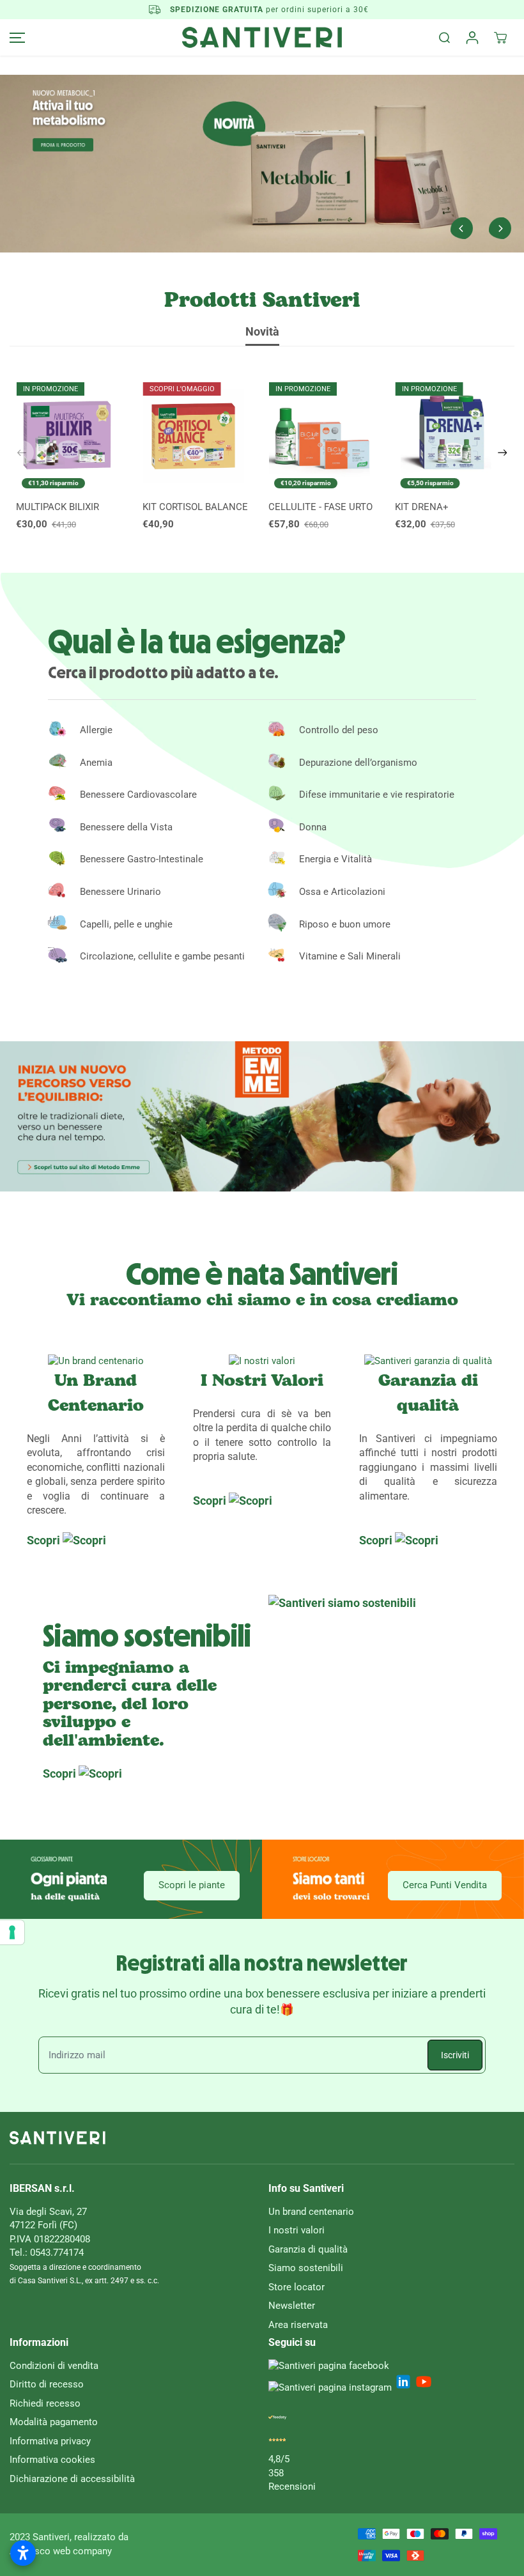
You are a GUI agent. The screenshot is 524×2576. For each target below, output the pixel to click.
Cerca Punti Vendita (445, 1885)
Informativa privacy (50, 2441)
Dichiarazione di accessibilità (72, 2479)
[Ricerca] (444, 38)
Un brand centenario (311, 2212)
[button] (15, 37)
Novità (262, 332)
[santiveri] (262, 37)
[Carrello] (500, 38)
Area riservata (298, 2325)
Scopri (45, 1540)
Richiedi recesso (45, 2403)
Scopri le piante (192, 1885)
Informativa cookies (52, 2460)
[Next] (500, 228)
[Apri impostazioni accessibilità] (23, 2553)
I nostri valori (297, 2230)
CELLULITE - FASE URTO (320, 507)
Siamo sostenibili (306, 2268)
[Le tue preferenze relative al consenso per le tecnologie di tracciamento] (12, 1932)
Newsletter (292, 2306)
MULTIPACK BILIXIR (58, 507)
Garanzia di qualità (308, 2249)
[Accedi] (472, 38)
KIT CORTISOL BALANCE (195, 507)
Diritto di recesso (47, 2384)
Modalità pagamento (54, 2422)
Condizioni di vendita (54, 2366)
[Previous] (461, 228)
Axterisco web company (61, 2551)
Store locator (297, 2287)
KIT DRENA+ (422, 507)
